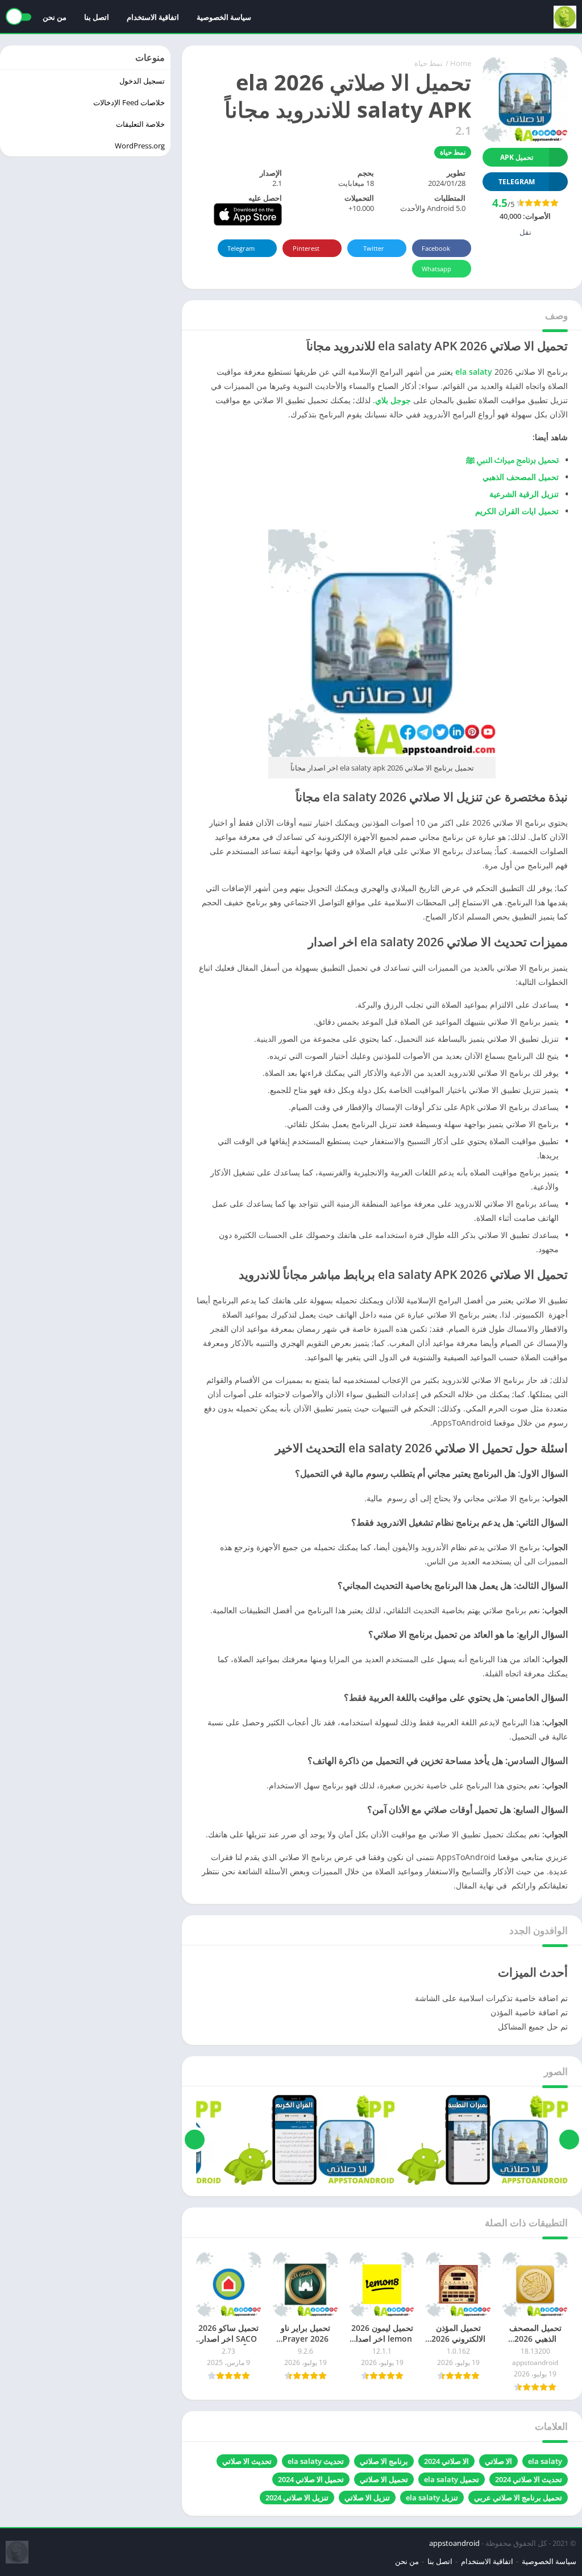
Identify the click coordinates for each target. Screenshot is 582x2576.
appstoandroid (454, 2543)
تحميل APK (517, 157)
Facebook (436, 248)
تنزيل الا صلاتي (367, 2498)
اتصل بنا (97, 17)
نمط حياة (429, 63)
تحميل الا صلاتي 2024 (311, 2479)
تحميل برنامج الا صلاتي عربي (518, 2498)
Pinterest (306, 248)
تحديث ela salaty (316, 2461)
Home (461, 63)
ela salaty (474, 372)
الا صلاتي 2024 (446, 2461)
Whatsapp (436, 269)
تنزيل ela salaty (432, 2498)
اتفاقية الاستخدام (153, 17)
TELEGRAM (517, 182)
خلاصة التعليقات (140, 124)
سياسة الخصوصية (224, 17)
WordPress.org (140, 146)
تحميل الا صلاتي (384, 2479)
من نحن (55, 17)
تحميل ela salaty (452, 2479)
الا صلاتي (498, 2461)
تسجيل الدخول (142, 81)
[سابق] (569, 2140)
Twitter (374, 248)
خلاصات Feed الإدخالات (129, 102)
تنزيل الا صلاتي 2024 (297, 2498)
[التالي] (195, 2140)
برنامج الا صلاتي (384, 2461)
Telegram (241, 248)
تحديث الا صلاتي (247, 2461)
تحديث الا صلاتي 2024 (529, 2479)
